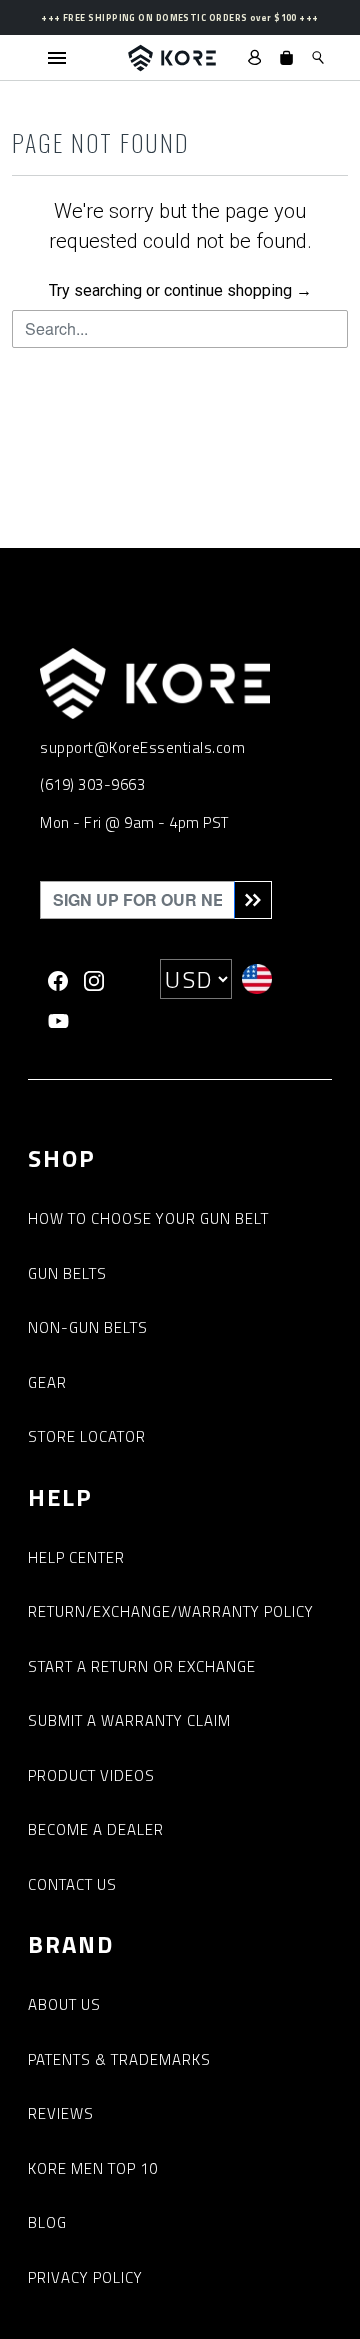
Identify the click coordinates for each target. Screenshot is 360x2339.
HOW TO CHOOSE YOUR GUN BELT (148, 1218)
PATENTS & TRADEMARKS (119, 2059)
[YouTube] (58, 1019)
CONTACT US (72, 1884)
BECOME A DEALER (96, 1829)
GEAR (47, 1382)
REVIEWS (61, 2113)
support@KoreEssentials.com (142, 747)
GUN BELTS (67, 1273)
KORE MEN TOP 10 (93, 2168)
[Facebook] (58, 979)
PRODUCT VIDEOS (91, 1775)
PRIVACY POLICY (85, 2277)
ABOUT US (64, 2004)
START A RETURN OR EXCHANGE (142, 1666)
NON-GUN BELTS (88, 1327)
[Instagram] (94, 979)
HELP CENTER (76, 1557)
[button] (286, 58)
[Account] (255, 57)
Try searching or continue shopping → (180, 290)
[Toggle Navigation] (57, 57)
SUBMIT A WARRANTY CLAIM (129, 1720)
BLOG (47, 2222)
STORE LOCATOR (87, 1436)
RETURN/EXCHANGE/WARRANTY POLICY (171, 1611)
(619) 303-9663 (92, 784)
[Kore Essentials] (172, 58)
